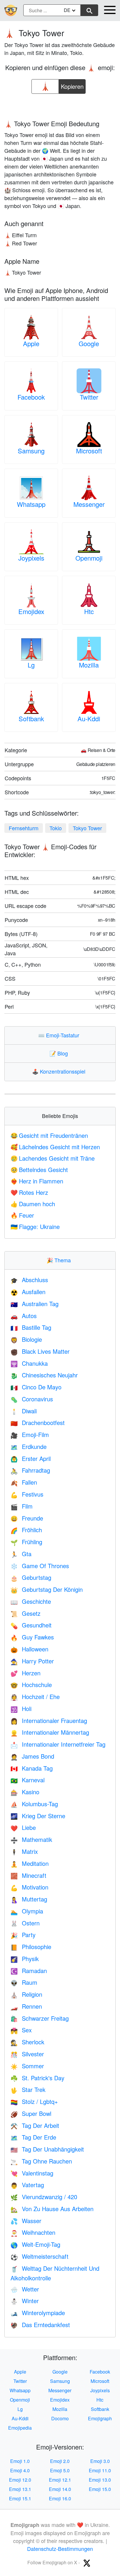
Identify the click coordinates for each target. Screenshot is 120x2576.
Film (22, 1506)
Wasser (26, 2221)
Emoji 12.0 (20, 2480)
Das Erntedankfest (40, 2325)
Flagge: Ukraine (35, 1227)
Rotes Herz (29, 1192)
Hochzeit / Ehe (35, 1697)
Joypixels (31, 558)
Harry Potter (32, 1661)
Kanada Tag (32, 1768)
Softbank (31, 718)
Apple (31, 343)
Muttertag (29, 1899)
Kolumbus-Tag (34, 1804)
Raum (24, 1982)
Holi (21, 1709)
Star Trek (28, 2089)
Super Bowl (31, 2113)
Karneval (28, 1780)
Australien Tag (35, 1304)
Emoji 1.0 (20, 2461)
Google (89, 343)
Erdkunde (29, 1446)
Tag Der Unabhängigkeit (47, 2149)
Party (23, 1935)
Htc (89, 611)
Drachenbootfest (38, 1423)
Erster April (31, 1458)
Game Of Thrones (40, 1566)
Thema (60, 1260)
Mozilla (89, 665)
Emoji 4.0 (20, 2470)
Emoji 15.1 (20, 2498)
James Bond (32, 1756)
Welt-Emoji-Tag (35, 2244)
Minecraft (28, 1875)
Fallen (24, 1482)
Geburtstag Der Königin (47, 1589)
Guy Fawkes (32, 1637)
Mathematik (31, 1839)
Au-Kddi (89, 718)
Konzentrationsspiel (60, 1071)
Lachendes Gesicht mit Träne (53, 1158)
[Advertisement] (60, 105)
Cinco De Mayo (36, 1387)
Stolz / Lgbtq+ (34, 2101)
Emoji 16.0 (60, 2498)
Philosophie (31, 1947)
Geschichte (31, 1601)
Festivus (27, 1494)
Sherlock (27, 2042)
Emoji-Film (30, 1435)
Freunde (27, 1518)
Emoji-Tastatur (60, 1035)
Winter (25, 2301)
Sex (21, 2030)
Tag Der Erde (33, 2137)
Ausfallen (28, 1292)
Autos (24, 1316)
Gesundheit (31, 1625)
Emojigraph (100, 2418)
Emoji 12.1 (60, 2480)
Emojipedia (20, 2428)
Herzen (25, 1673)
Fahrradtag (30, 1470)
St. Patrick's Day (37, 2078)
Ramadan (29, 1971)
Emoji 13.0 (100, 2480)
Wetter (25, 2289)
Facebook (31, 397)
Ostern (25, 1923)
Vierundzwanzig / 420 (44, 2197)
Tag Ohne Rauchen (41, 2161)
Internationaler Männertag (50, 1732)
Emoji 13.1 (20, 2489)
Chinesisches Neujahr (44, 1375)
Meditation (30, 1863)
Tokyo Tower (87, 828)
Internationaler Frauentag (49, 1720)
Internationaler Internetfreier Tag (58, 1744)
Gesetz (25, 1613)
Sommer (27, 2066)
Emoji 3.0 (100, 2461)
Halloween (29, 1649)
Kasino (25, 1792)
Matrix (24, 1851)
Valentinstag (32, 2173)
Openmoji (89, 558)
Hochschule (31, 1685)
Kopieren (72, 85)
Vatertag (27, 2185)
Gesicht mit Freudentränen (49, 1135)
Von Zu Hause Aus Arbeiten (52, 2209)
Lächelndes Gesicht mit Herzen (55, 1147)
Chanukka (29, 1363)
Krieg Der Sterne (38, 1816)
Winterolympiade (38, 2313)
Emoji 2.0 (60, 2461)
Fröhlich (26, 1530)
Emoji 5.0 (60, 2470)
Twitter (89, 397)
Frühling (26, 1542)
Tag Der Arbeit (35, 2125)
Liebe (23, 1827)
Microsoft (89, 451)
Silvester (27, 2054)
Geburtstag (31, 1577)
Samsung (31, 451)
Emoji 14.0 (60, 2489)
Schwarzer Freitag (40, 2018)
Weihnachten (33, 2232)
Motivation (29, 1887)
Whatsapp (31, 504)
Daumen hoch (33, 1204)
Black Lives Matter (40, 1351)
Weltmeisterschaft (39, 2256)
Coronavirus (32, 1399)
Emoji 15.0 (100, 2489)
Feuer (22, 1215)
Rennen (26, 2006)
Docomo (60, 2418)
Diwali (24, 1411)
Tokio (56, 828)
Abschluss (29, 1280)
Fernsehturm (24, 828)
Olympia (27, 1911)
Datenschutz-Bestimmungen (60, 2549)
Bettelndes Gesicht (39, 1170)
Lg (31, 665)
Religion (26, 1994)
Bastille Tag (31, 1327)
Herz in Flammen (37, 1181)
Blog (60, 1053)
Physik (25, 1959)
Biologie (26, 1339)
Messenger (89, 504)
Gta (21, 1554)
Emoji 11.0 (100, 2470)
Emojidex (31, 611)
